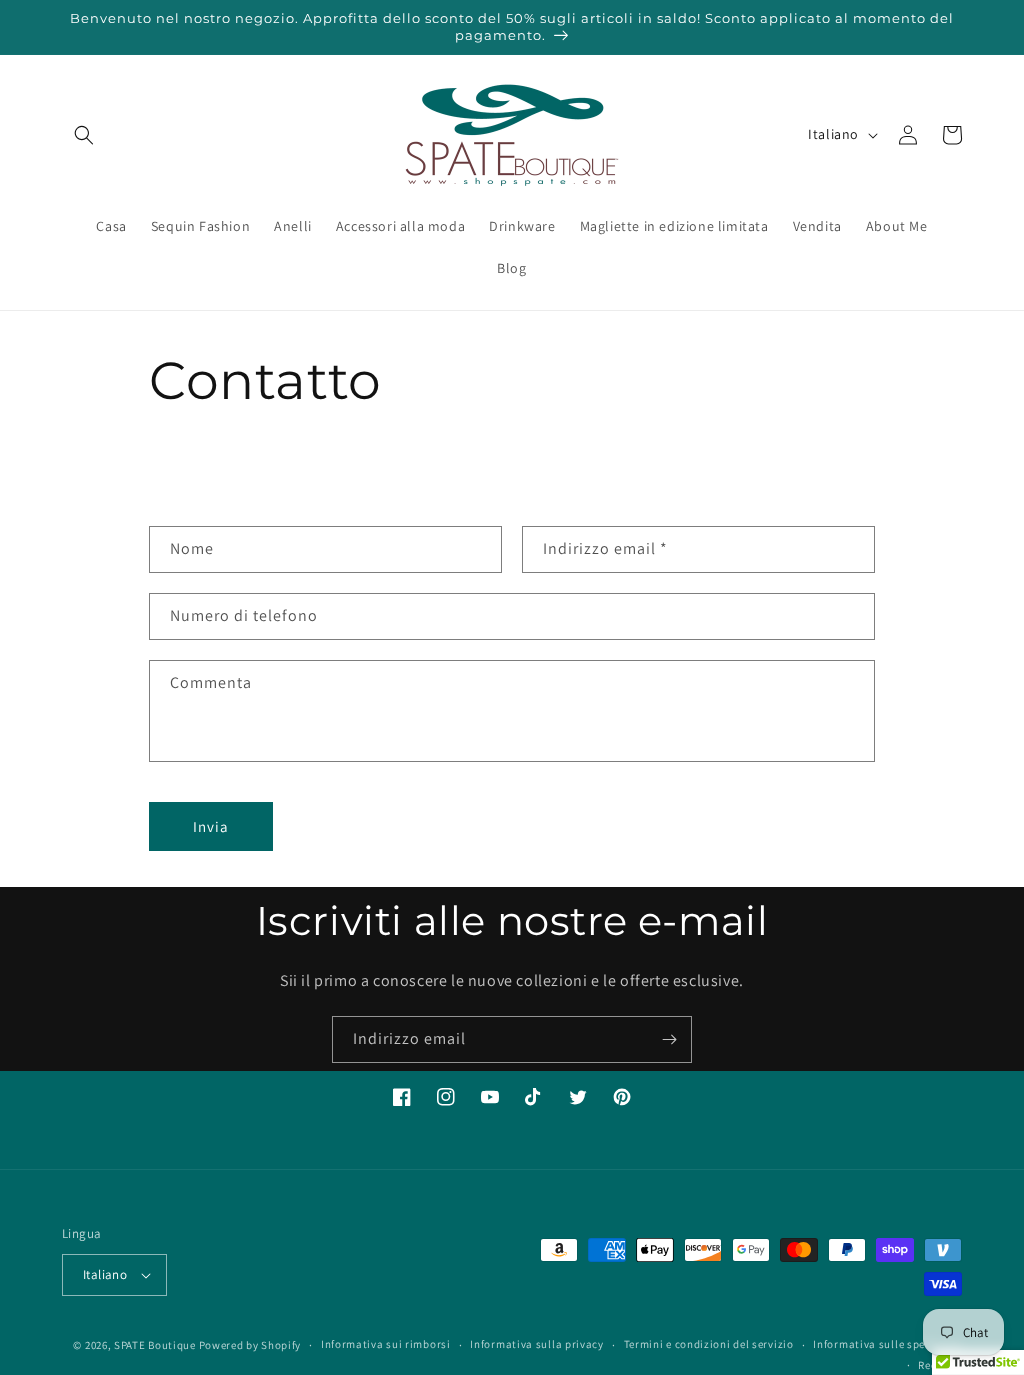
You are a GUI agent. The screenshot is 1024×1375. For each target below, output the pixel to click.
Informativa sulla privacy (537, 1344)
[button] (84, 135)
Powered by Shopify (250, 1345)
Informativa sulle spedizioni (887, 1344)
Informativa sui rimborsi (386, 1344)
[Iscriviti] (669, 1039)
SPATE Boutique (155, 1345)
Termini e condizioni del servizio (709, 1344)
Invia (211, 826)
